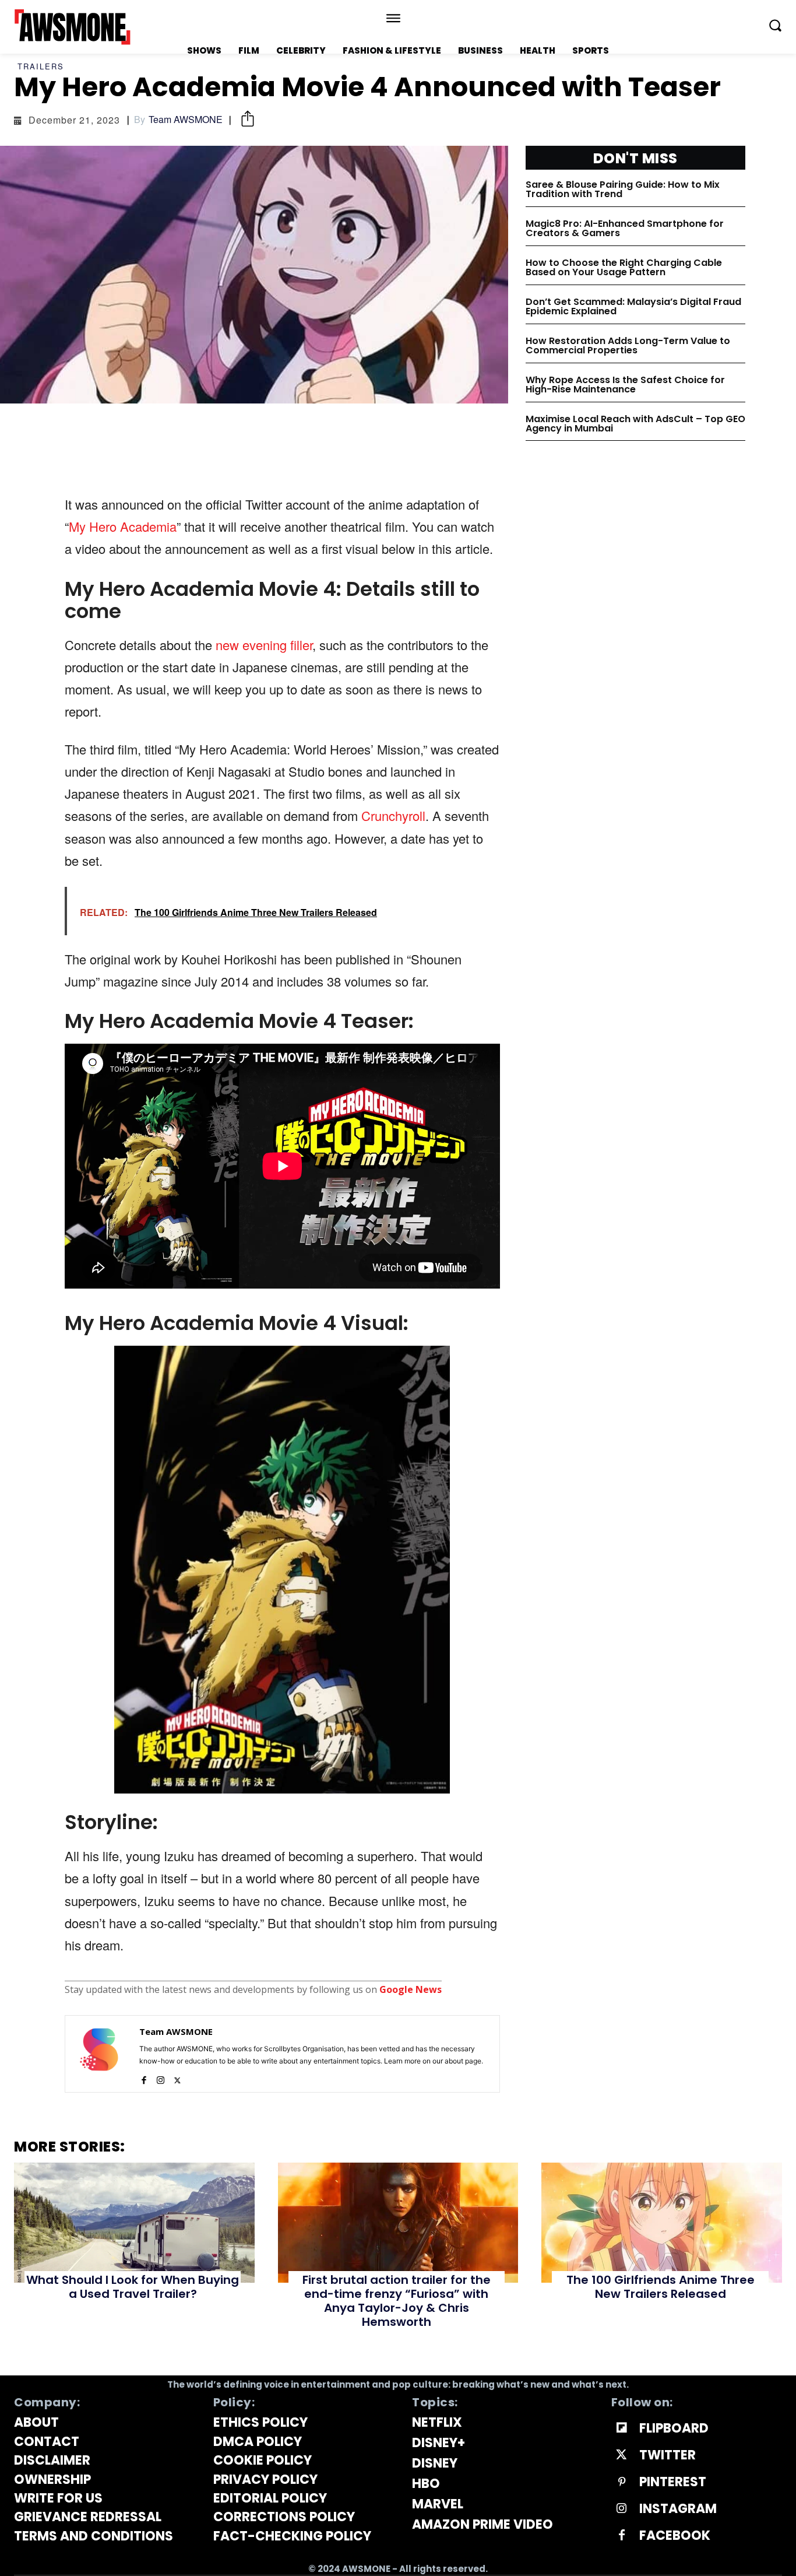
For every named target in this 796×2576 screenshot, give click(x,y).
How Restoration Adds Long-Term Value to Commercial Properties (628, 345)
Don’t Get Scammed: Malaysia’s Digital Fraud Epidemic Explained (633, 306)
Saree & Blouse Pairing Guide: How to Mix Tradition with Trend (623, 189)
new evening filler (264, 645)
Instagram (678, 2509)
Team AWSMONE (186, 120)
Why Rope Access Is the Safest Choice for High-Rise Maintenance (625, 385)
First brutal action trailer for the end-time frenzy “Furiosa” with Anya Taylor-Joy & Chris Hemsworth (397, 2301)
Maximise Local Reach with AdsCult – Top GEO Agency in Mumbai (635, 424)
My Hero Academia (123, 526)
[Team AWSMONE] (99, 2054)
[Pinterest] (622, 2482)
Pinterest (673, 2482)
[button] (775, 25)
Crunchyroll (393, 815)
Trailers (41, 66)
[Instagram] (161, 2078)
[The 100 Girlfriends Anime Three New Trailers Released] (662, 2223)
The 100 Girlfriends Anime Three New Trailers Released (661, 2287)
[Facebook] (144, 2078)
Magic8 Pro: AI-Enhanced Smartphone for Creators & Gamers (625, 228)
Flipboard (674, 2428)
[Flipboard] (622, 2428)
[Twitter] (177, 2078)
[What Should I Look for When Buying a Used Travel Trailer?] (134, 2223)
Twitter (668, 2455)
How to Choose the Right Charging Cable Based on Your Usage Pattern (624, 267)
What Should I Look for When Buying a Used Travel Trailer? (133, 2287)
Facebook (675, 2536)
